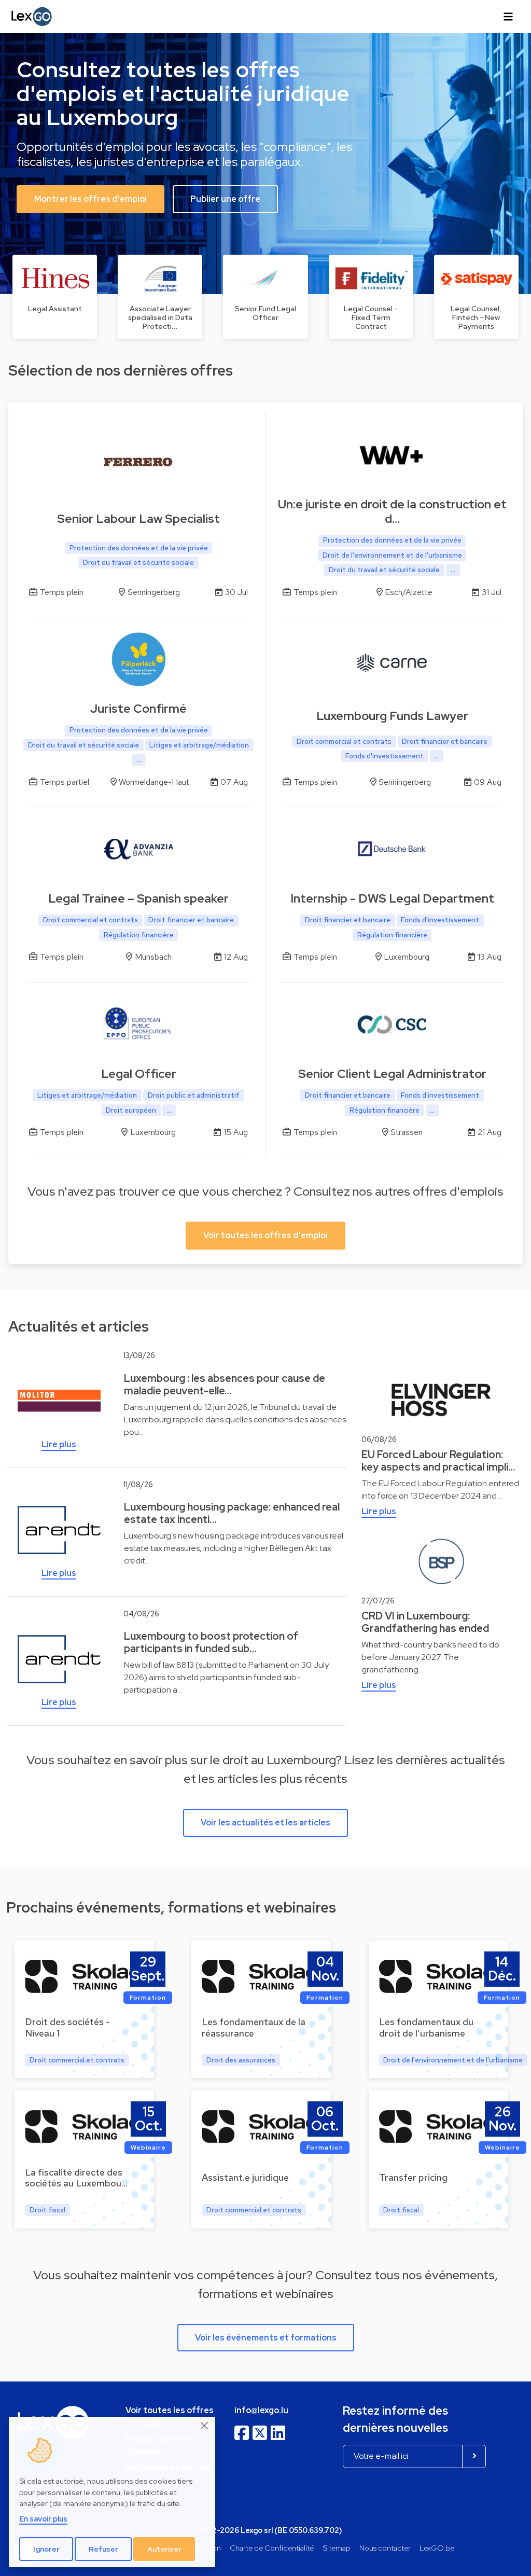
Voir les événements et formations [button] (266, 2338)
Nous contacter (385, 2548)
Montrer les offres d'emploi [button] (90, 199)
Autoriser (164, 2549)
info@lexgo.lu (261, 2410)
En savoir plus (43, 2519)
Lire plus (59, 1444)
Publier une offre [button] (225, 199)
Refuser (103, 2549)
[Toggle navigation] (508, 17)
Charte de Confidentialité (272, 2548)
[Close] (205, 2426)
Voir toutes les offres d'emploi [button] (265, 1235)
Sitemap (337, 2548)
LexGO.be (437, 2548)
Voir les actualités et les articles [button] (265, 1823)
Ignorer (46, 2549)
